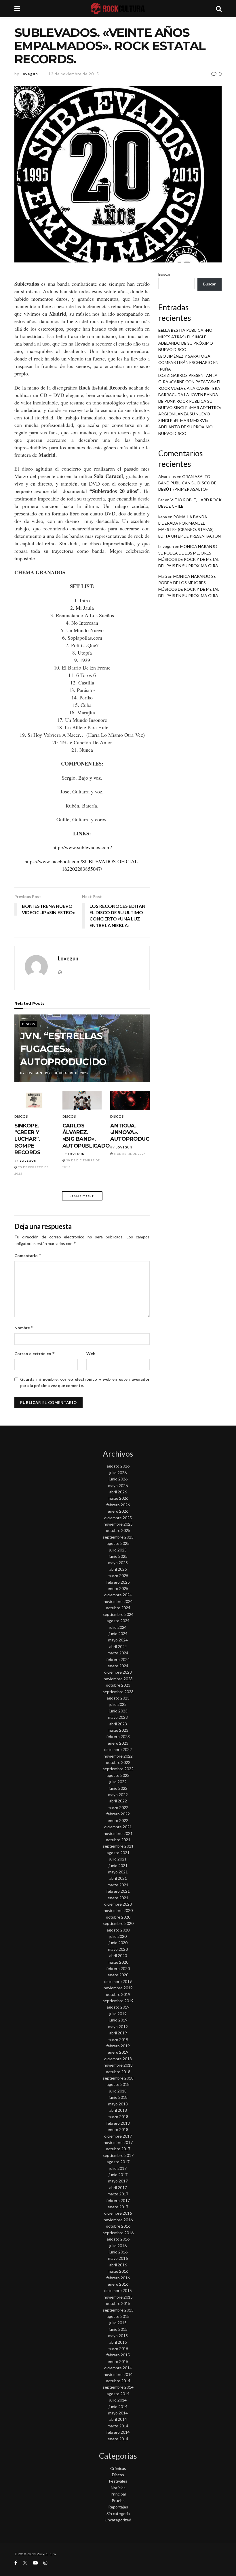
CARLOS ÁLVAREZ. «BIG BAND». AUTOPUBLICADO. (87, 1136)
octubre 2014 (118, 2381)
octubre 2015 (118, 2303)
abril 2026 (118, 1492)
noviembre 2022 (118, 1756)
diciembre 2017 (118, 2136)
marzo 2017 (118, 2194)
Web (91, 1354)
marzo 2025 (118, 1575)
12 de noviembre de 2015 (74, 74)
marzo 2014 (118, 2426)
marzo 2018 (118, 2116)
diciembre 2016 (118, 2213)
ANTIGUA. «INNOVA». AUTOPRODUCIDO (135, 1132)
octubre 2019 (118, 1994)
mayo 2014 (118, 2413)
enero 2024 (118, 1666)
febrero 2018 (118, 2123)
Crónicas (118, 2468)
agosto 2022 (118, 1775)
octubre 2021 (118, 1840)
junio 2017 (118, 2175)
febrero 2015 (118, 2355)
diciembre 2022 (118, 1749)
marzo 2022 (118, 1807)
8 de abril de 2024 (130, 1154)
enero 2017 (118, 2207)
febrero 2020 (118, 1968)
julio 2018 (118, 2091)
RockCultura (46, 2554)
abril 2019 (118, 2033)
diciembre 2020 (118, 1904)
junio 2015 (118, 2329)
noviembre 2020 (118, 1910)
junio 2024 (118, 1634)
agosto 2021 (118, 1853)
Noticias (118, 2488)
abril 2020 (118, 1956)
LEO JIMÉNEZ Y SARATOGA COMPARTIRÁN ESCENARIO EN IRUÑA (188, 362)
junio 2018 (118, 2097)
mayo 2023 (118, 1717)
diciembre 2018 (118, 2059)
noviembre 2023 (118, 1679)
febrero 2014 (118, 2432)
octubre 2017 (118, 2149)
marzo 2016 (118, 2271)
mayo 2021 (118, 1872)
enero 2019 (118, 2052)
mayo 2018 (118, 2104)
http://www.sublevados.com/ (82, 847)
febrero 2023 (118, 1736)
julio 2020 (118, 1936)
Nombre (24, 1328)
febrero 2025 (118, 1582)
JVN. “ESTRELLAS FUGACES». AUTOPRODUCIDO (63, 1049)
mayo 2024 (118, 1640)
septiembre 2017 (118, 2155)
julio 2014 (118, 2400)
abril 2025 (118, 1569)
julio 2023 (118, 1704)
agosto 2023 (118, 1698)
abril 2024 (118, 1646)
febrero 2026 (118, 1505)
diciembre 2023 (118, 1672)
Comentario (28, 1256)
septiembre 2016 (118, 2233)
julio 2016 (118, 2246)
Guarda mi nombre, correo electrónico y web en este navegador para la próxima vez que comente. (85, 1382)
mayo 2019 (118, 2027)
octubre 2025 (118, 1530)
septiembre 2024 (118, 1614)
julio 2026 (118, 1473)
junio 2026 (118, 1479)
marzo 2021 (118, 1885)
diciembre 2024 (118, 1595)
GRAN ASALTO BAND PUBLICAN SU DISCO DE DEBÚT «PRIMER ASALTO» (187, 483)
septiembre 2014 (118, 2387)
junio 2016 (118, 2252)
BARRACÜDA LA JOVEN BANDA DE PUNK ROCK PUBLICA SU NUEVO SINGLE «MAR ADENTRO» (190, 401)
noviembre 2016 (118, 2220)
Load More (82, 1196)
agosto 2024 (118, 1621)
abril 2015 (118, 2342)
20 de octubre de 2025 (68, 1073)
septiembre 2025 (118, 1537)
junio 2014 (118, 2407)
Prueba (118, 2501)
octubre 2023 (118, 1685)
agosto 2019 (118, 2007)
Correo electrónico (35, 1354)
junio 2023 (118, 1711)
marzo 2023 (118, 1730)
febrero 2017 (118, 2200)
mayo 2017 (118, 2181)
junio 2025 (118, 1556)
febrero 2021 (118, 1891)
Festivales (118, 2481)
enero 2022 (118, 1820)
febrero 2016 (118, 2278)
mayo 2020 (118, 1949)
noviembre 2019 (118, 1988)
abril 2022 (118, 1801)
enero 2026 (118, 1511)
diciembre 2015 (118, 2290)
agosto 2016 (118, 2239)
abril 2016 (118, 2265)
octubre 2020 (118, 1917)
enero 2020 (118, 1975)
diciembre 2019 (118, 1981)
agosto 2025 (118, 1543)
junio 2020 (118, 1943)
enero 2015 (118, 2361)
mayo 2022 (118, 1795)
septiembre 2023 (118, 1692)
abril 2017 (118, 2187)
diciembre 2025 (118, 1518)
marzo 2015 (118, 2348)
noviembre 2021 (118, 1833)
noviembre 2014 (118, 2374)
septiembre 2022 (118, 1769)
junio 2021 (118, 1866)
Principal (118, 2494)
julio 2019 (118, 2014)
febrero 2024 (118, 1659)
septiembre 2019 (118, 2001)
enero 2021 (118, 1898)
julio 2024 (118, 1627)
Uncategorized (118, 2520)
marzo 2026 (118, 1498)
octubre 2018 (118, 2072)
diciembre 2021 (118, 1827)
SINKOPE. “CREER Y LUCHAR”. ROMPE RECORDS (27, 1139)
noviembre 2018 (118, 2065)
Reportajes (118, 2507)
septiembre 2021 (118, 1846)
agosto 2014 (118, 2394)
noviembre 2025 (118, 1524)
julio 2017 (118, 2168)
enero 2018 (118, 2129)
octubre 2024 (118, 1608)
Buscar (164, 274)
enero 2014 (118, 2439)
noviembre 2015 (118, 2297)
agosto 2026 (118, 1466)
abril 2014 (118, 2419)
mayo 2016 (118, 2258)
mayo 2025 (118, 1563)
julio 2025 (118, 1550)
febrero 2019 (118, 2046)
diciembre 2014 (118, 2368)
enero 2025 (118, 1588)
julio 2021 (118, 1859)
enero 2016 (118, 2284)
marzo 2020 (118, 1962)
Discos (29, 1024)
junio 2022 (118, 1788)
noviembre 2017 (118, 2142)
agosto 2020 (118, 1930)
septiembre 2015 (118, 2310)
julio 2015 (118, 2323)
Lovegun (29, 74)
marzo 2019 (118, 2039)
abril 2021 (118, 1878)
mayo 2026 (118, 1485)
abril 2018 (118, 2110)
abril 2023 (118, 1724)
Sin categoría (118, 2513)
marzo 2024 (118, 1653)
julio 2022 (118, 1782)
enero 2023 (118, 1743)
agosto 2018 (118, 2084)
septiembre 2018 (118, 2078)
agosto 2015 (118, 2316)
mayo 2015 (118, 2336)
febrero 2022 (118, 1814)
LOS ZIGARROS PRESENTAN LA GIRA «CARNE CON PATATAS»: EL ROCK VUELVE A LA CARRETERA (190, 382)
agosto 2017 (118, 2162)
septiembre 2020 (118, 1923)
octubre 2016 (118, 2226)
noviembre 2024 (118, 1601)
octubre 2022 (118, 1762)
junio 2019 (118, 2020)
